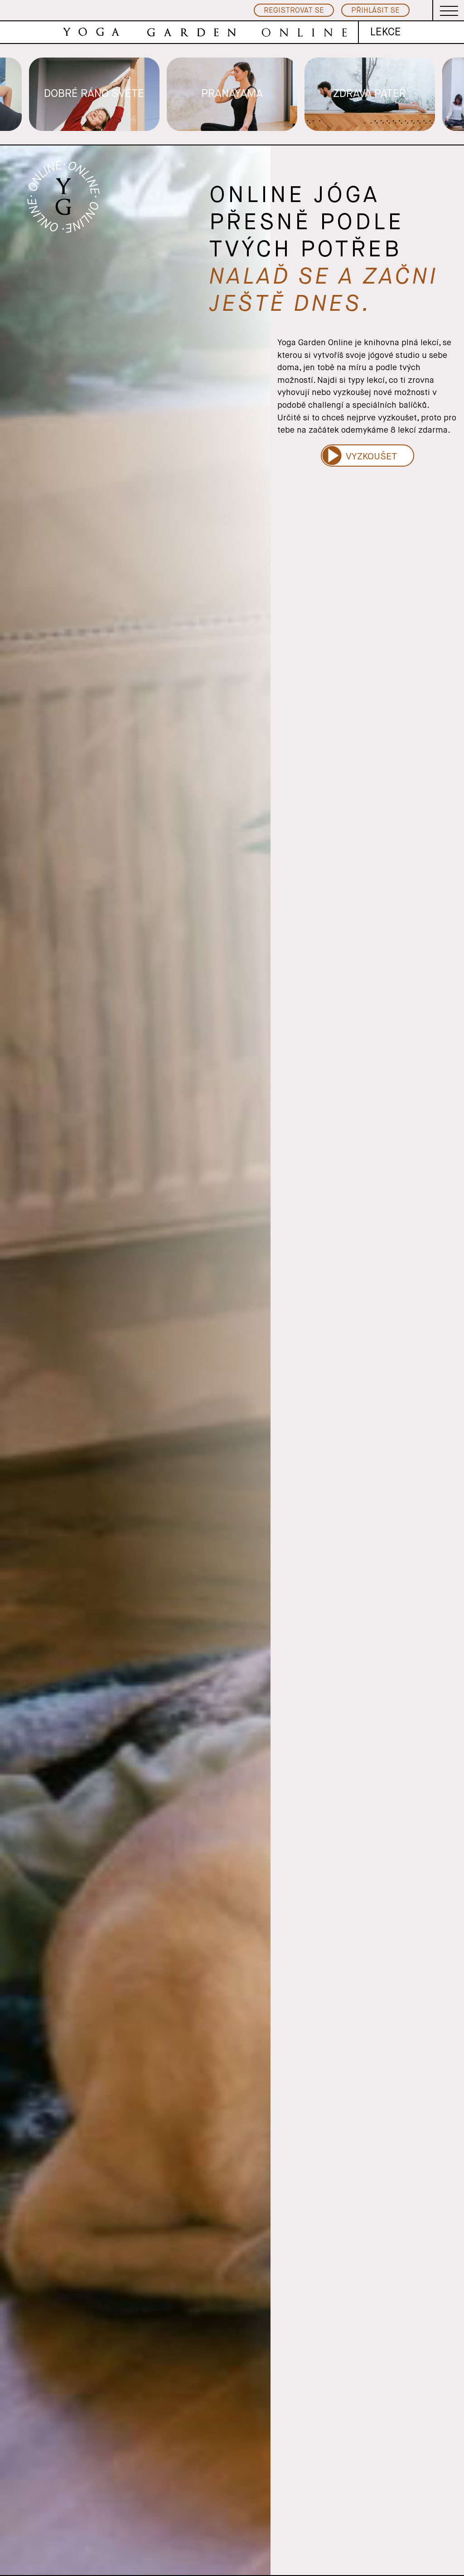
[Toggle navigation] (449, 10)
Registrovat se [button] (294, 11)
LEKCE (386, 32)
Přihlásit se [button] (375, 11)
